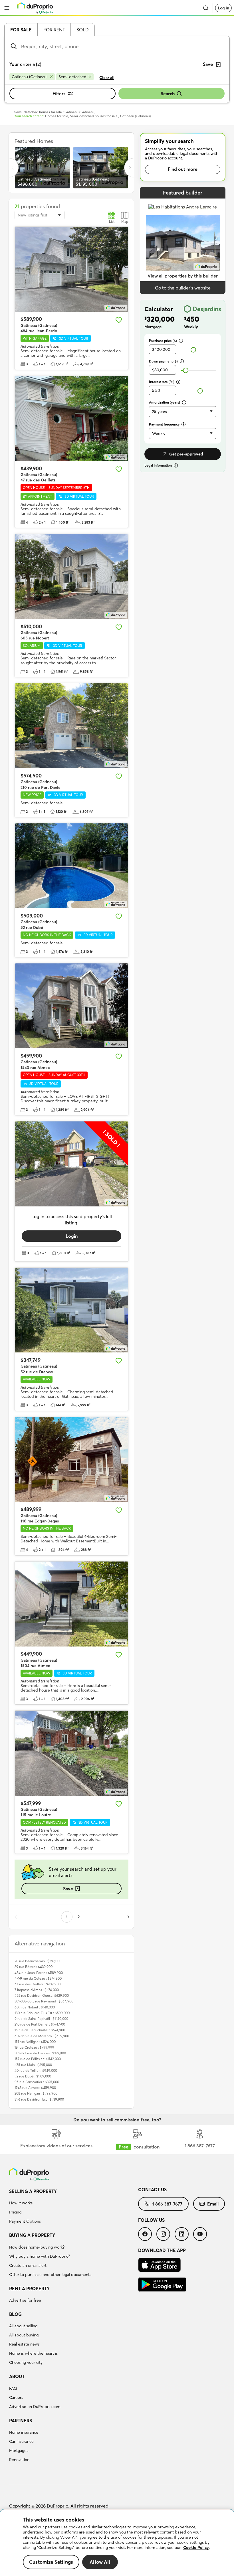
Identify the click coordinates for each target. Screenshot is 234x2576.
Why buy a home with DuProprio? (40, 2256)
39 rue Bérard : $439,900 (34, 1967)
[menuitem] (74, 2207)
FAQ (13, 2388)
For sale (21, 30)
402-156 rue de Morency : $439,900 (42, 2036)
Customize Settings (51, 2562)
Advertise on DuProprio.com (35, 2407)
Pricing (15, 2212)
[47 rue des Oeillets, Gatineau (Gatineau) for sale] (71, 418)
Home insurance (24, 2432)
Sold (83, 30)
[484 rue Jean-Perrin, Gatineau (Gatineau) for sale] (71, 269)
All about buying (24, 2335)
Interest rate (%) (162, 382)
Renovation (19, 2460)
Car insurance (21, 2441)
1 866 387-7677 (167, 2204)
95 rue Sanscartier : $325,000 (37, 2082)
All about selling (23, 2326)
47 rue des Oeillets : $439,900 (38, 1984)
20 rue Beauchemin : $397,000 (38, 1961)
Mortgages (19, 2451)
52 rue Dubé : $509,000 (33, 2076)
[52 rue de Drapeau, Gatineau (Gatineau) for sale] (71, 1310)
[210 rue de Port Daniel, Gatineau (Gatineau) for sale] (71, 726)
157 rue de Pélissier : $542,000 (38, 2059)
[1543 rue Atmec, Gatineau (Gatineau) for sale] (71, 1006)
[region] (117, 2543)
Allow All (100, 2562)
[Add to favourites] (119, 320)
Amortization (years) (165, 402)
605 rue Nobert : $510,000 (35, 2007)
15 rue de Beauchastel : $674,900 (40, 2030)
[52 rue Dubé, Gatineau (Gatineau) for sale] (71, 866)
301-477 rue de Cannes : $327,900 (40, 2053)
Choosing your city (26, 2362)
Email (213, 2204)
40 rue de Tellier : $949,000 (36, 2070)
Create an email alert (28, 2265)
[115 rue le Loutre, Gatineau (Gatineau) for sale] (71, 1753)
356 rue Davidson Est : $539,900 (39, 2099)
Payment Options (25, 2221)
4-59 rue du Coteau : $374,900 (38, 1978)
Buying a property (32, 2235)
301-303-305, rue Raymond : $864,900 (44, 2001)
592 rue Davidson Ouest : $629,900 (42, 1995)
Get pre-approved (186, 454)
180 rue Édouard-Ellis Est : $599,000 (42, 2013)
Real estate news (24, 2344)
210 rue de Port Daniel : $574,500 (40, 2024)
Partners (21, 2421)
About (17, 2376)
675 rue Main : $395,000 (33, 2065)
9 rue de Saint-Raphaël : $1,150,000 (41, 2019)
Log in (223, 8)
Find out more (183, 169)
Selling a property (33, 2191)
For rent (54, 30)
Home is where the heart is (33, 2353)
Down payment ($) (163, 361)
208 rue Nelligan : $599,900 (36, 2093)
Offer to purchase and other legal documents (50, 2275)
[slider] (193, 350)
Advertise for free (25, 2300)
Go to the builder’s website (183, 288)
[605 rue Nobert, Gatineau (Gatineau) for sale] (71, 576)
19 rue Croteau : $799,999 (34, 2047)
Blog (15, 2314)
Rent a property (29, 2289)
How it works (21, 2203)
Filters (59, 94)
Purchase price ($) (163, 341)
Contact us (152, 2190)
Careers (16, 2397)
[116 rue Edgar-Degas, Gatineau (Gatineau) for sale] (71, 1459)
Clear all (107, 78)
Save (68, 1889)
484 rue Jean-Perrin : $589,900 (39, 1973)
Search (168, 94)
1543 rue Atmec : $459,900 (35, 2088)
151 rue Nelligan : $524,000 (35, 2042)
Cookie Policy (196, 2547)
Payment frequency (164, 424)
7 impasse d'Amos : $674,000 (37, 1990)
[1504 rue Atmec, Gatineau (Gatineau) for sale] (71, 1604)
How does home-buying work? (37, 2247)
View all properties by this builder (183, 276)
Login (72, 1236)
